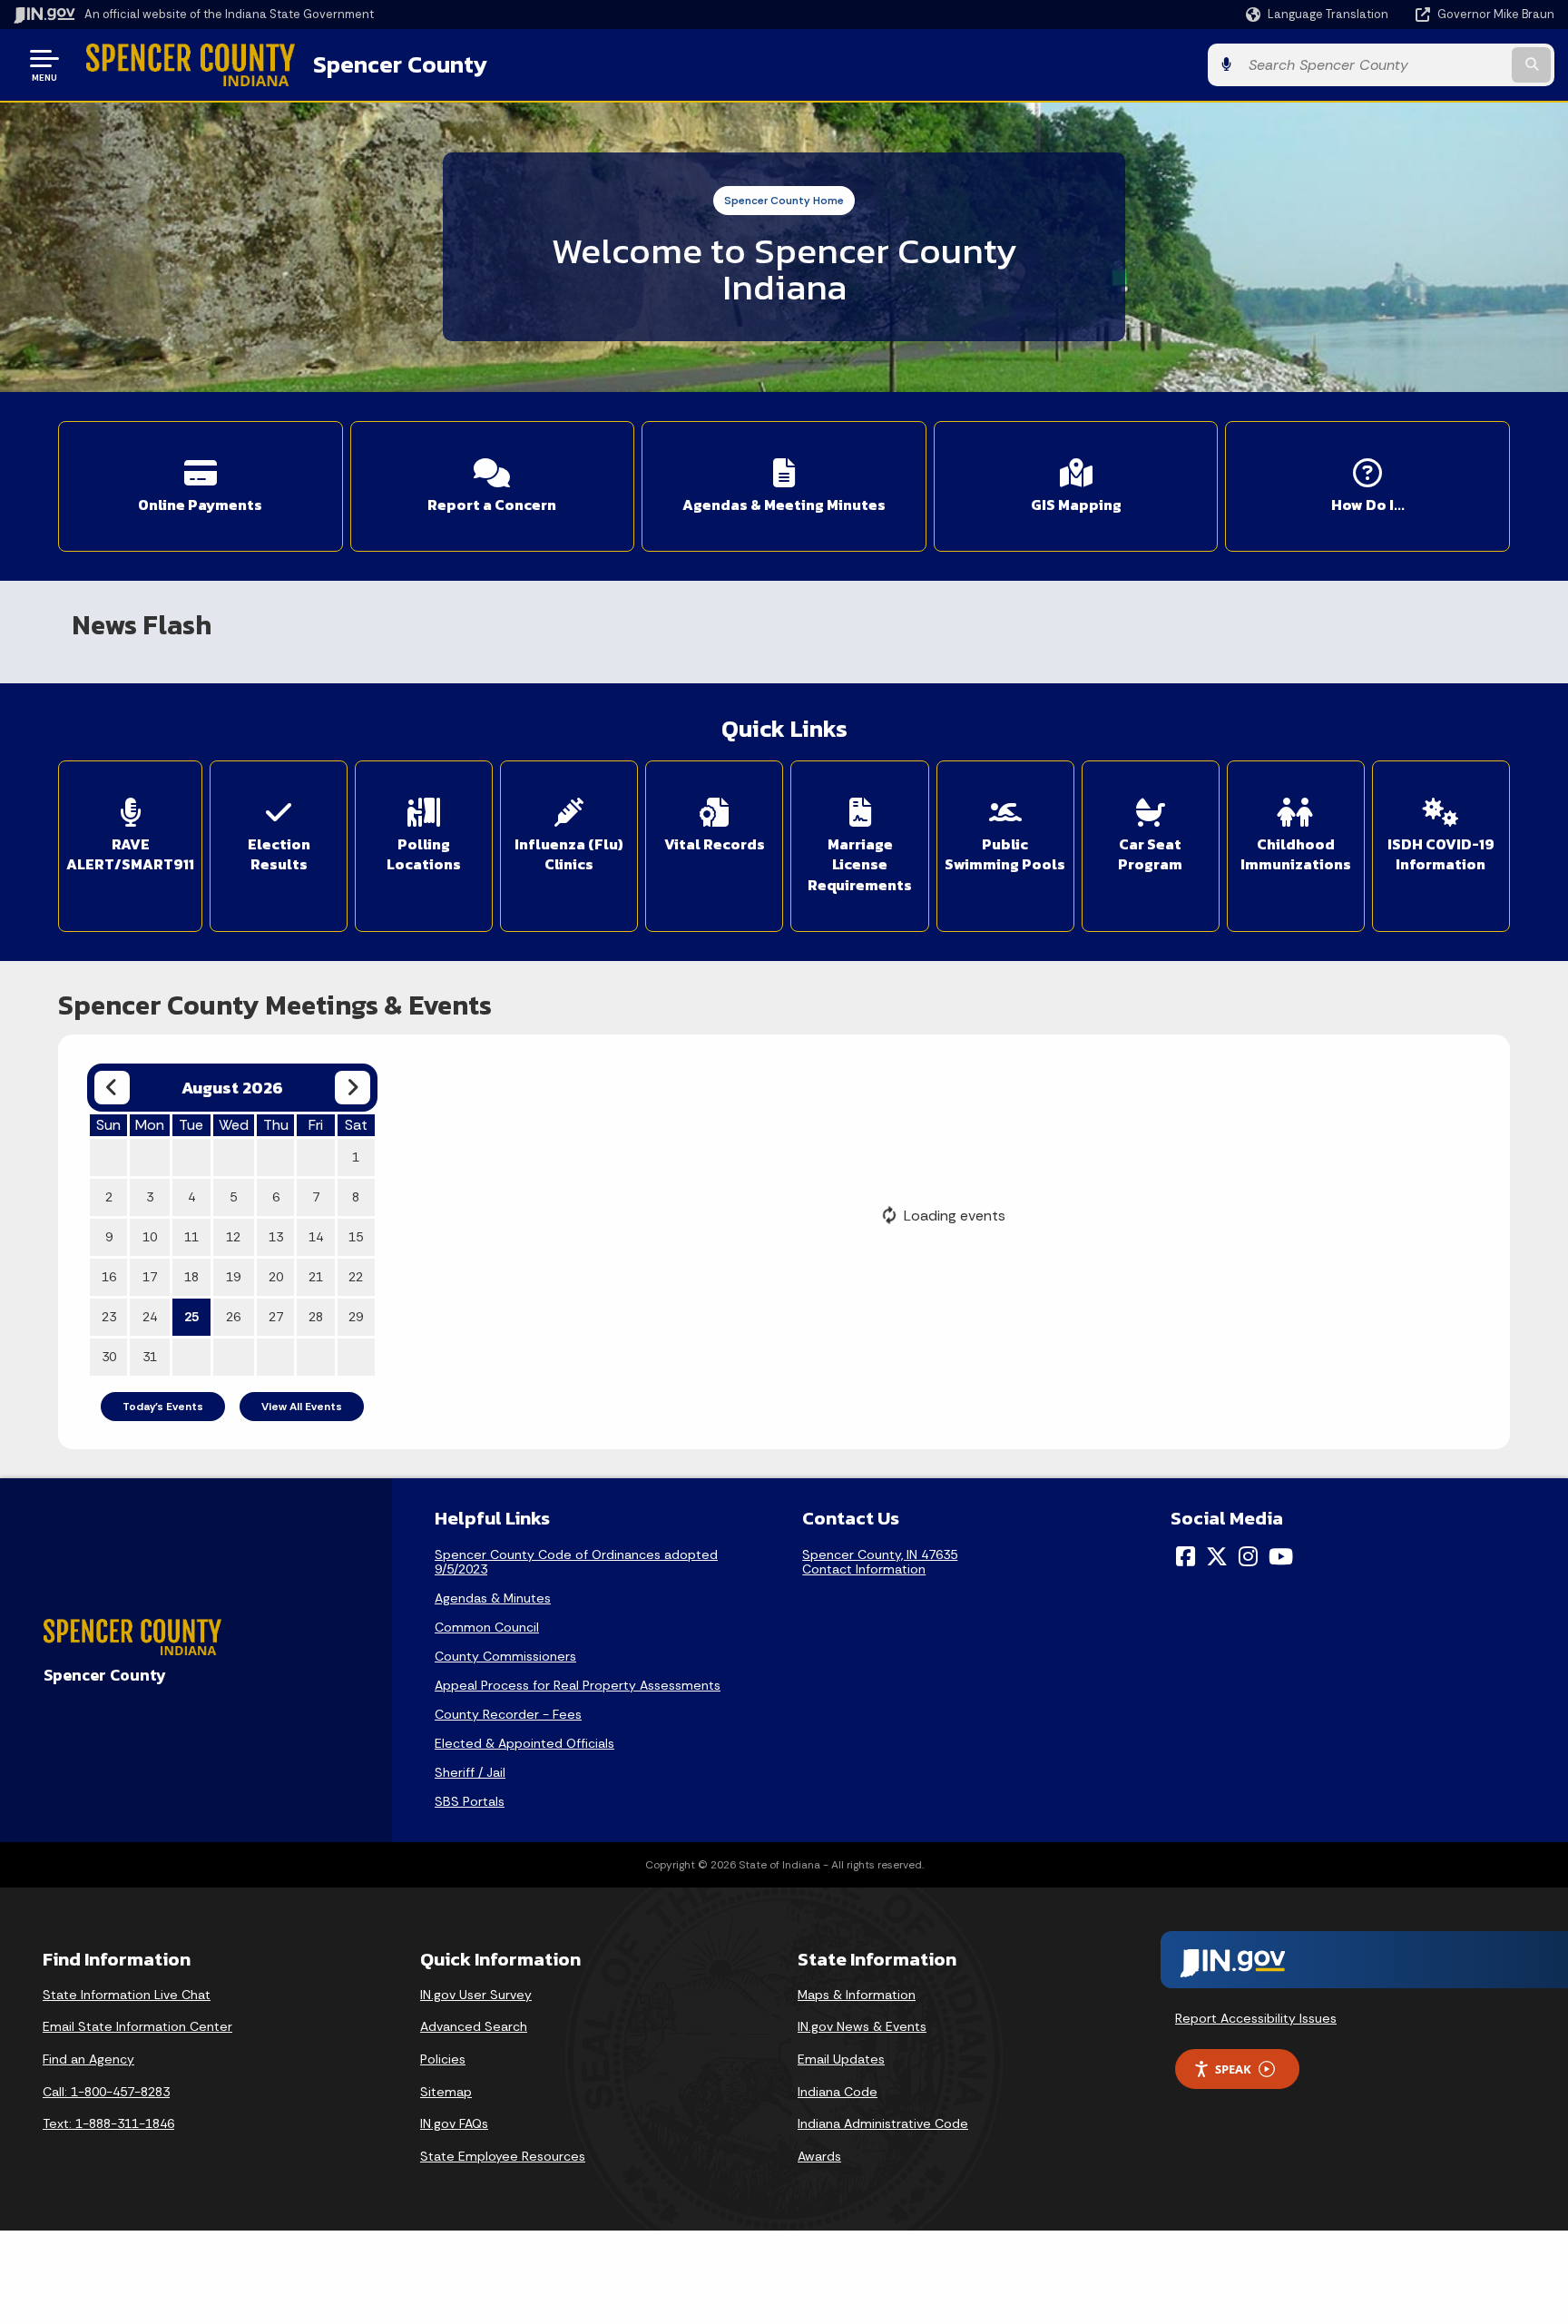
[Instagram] (1248, 1556)
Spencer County (400, 64)
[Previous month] (112, 1088)
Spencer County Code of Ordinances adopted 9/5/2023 (576, 1562)
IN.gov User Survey (476, 1995)
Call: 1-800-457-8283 (106, 2092)
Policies (443, 2059)
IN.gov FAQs (454, 2123)
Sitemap (446, 2092)
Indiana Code (838, 2092)
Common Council (487, 1627)
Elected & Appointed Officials (524, 1743)
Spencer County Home (784, 201)
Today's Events (163, 1407)
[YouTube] (1281, 1556)
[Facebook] (1186, 1556)
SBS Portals (470, 1801)
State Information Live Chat (127, 1995)
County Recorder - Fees (508, 1714)
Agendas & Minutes (493, 1598)
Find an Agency (88, 2059)
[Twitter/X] (1217, 1556)
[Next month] (353, 1088)
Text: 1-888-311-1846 (108, 2123)
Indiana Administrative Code (883, 2123)
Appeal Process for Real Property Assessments (578, 1685)
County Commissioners (505, 1656)
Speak (1233, 2069)
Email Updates (841, 2059)
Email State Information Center (137, 2026)
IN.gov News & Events (862, 2026)
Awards (819, 2156)
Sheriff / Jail (470, 1772)
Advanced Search (474, 2026)
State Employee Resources (503, 2156)
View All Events (302, 1407)
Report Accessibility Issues (1256, 2018)
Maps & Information (857, 1995)
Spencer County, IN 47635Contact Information (880, 1562)
